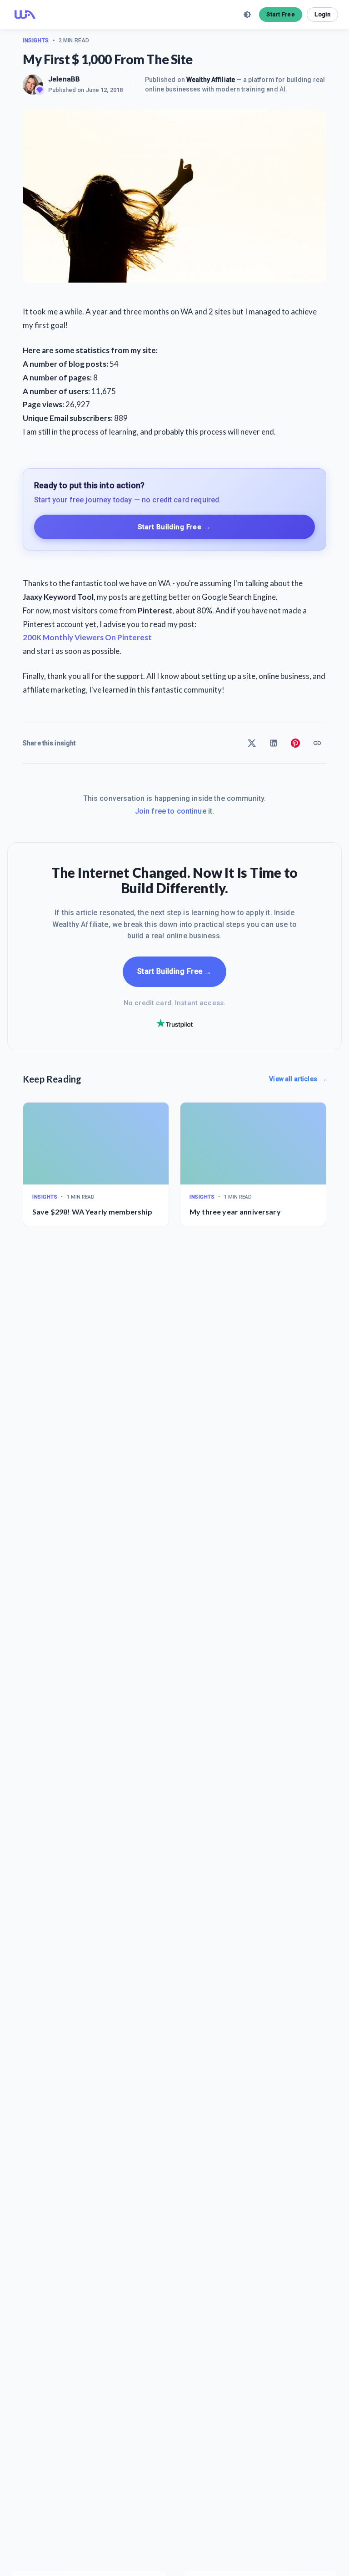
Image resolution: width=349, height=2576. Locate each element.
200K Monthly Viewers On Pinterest (87, 637)
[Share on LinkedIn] (274, 743)
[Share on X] (252, 743)
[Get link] (317, 743)
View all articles (298, 1079)
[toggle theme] (247, 15)
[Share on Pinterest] (295, 743)
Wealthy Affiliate (211, 80)
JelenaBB (64, 79)
